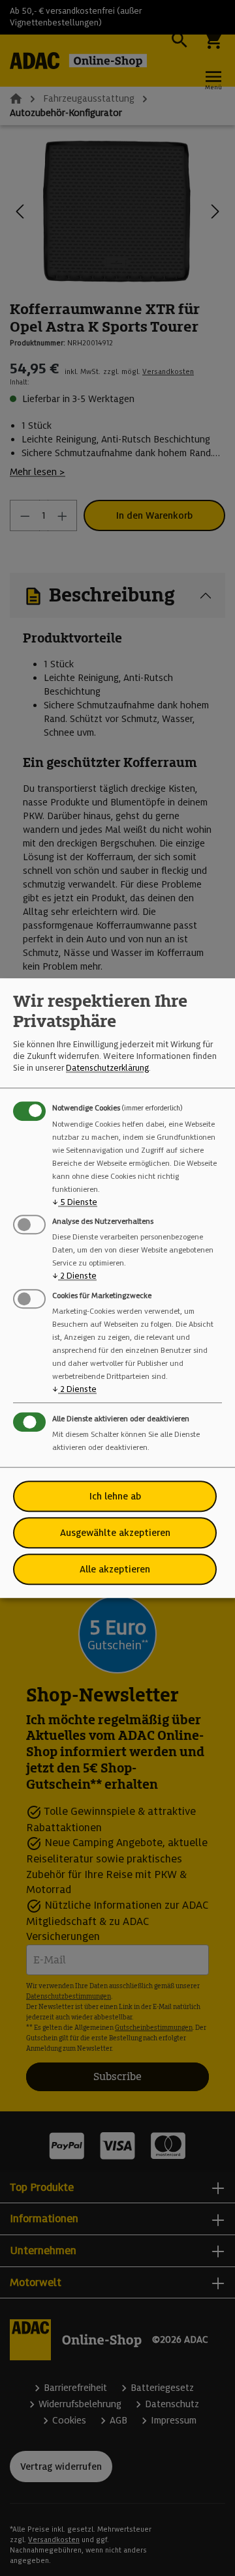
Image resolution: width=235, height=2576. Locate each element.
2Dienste (74, 1276)
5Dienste (75, 1202)
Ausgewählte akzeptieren (115, 1533)
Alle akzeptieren (115, 1569)
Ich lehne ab (115, 1496)
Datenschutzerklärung (107, 1068)
